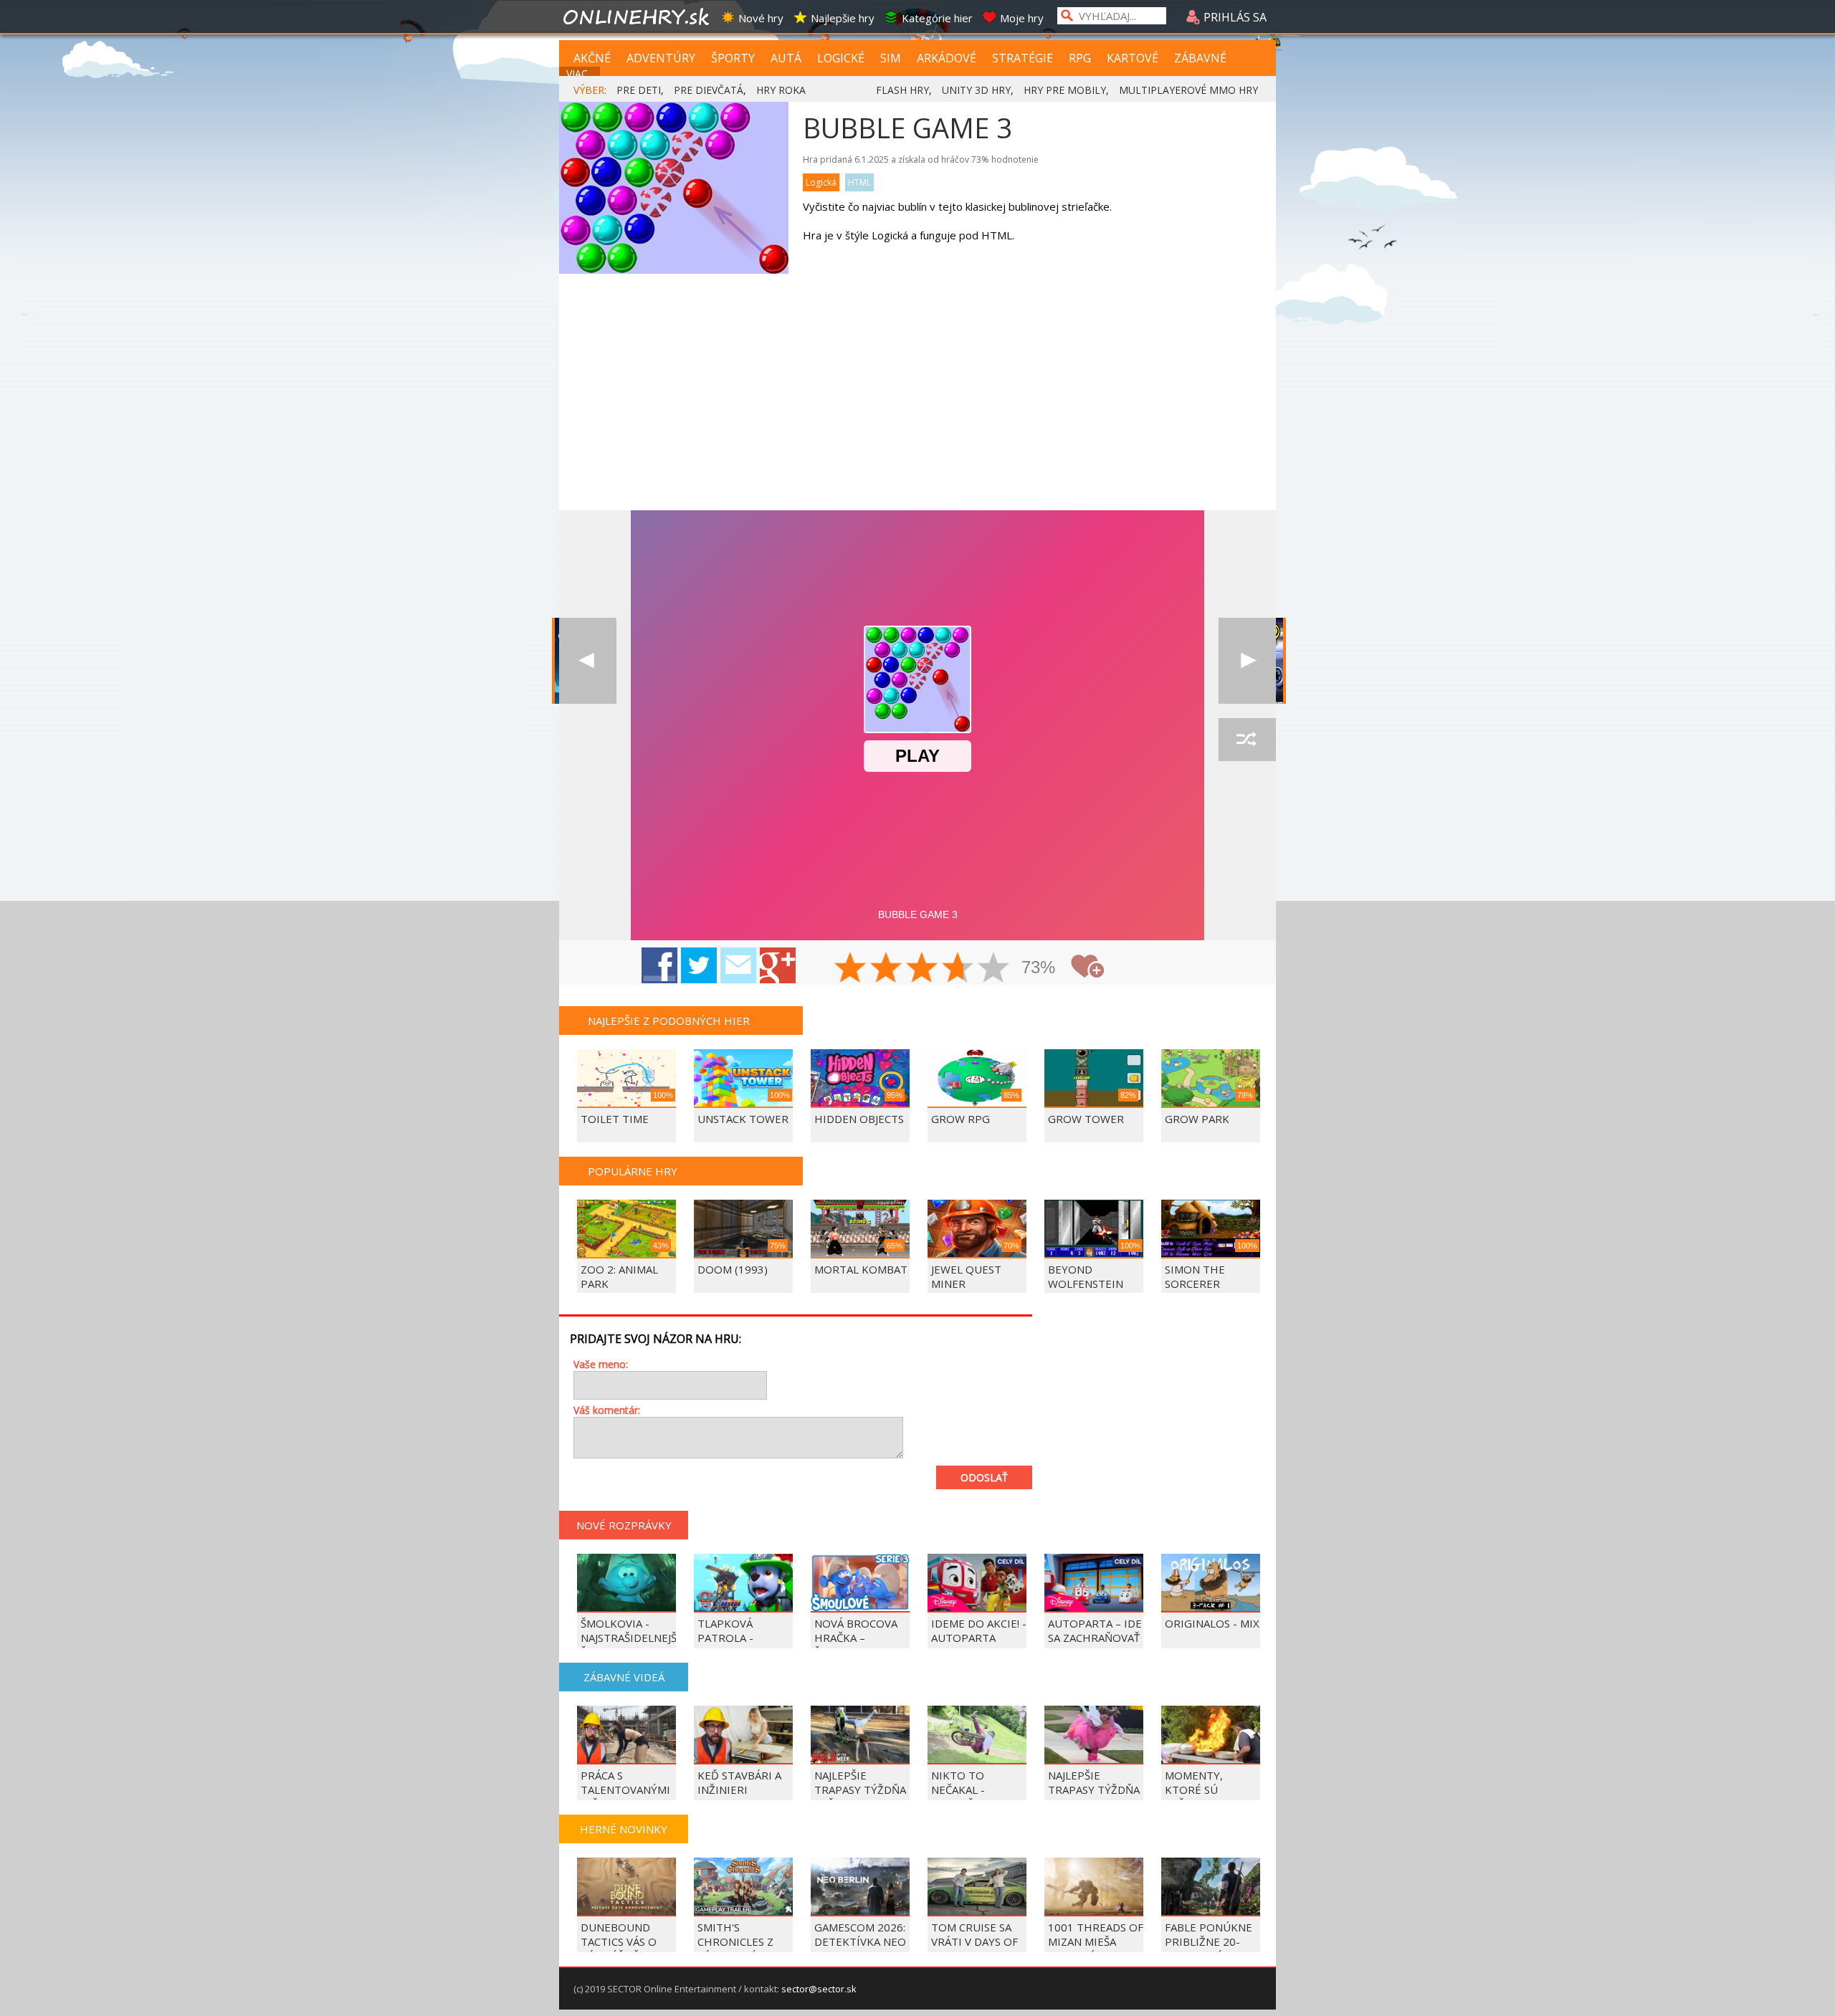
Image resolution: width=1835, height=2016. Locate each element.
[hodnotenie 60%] (923, 969)
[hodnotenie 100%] (994, 969)
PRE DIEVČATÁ (709, 90)
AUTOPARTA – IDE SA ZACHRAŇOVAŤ (1095, 1630)
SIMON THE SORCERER (1195, 1276)
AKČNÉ (592, 58)
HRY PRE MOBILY (1065, 90)
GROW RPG (961, 1119)
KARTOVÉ (1133, 58)
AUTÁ (786, 58)
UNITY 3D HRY (976, 90)
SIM (891, 58)
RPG (1080, 58)
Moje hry (1022, 18)
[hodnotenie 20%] (851, 969)
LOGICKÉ (841, 58)
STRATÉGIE (1023, 58)
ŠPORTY (733, 58)
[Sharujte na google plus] (778, 965)
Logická (821, 182)
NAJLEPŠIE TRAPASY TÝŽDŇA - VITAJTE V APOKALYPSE (1094, 1797)
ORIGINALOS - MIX (1212, 1623)
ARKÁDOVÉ (947, 58)
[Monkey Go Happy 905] (1247, 661)
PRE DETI (639, 90)
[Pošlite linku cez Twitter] (699, 965)
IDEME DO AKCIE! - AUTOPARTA (979, 1630)
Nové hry (761, 18)
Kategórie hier (937, 18)
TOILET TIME (615, 1119)
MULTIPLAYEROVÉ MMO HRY (1188, 90)
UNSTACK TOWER (743, 1119)
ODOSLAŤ (984, 1477)
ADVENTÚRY (661, 58)
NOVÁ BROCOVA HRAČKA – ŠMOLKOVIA (856, 1638)
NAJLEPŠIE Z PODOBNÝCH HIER (669, 1021)
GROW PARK (1197, 1119)
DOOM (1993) (733, 1269)
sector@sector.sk (819, 1989)
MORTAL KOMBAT (861, 1269)
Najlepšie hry (843, 18)
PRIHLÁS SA (1234, 17)
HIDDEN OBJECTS (859, 1119)
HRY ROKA (781, 90)
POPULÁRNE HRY (633, 1171)
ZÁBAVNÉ (1200, 58)
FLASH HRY (902, 90)
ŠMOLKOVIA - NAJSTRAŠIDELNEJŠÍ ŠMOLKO (630, 1638)
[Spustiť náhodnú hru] (1247, 740)
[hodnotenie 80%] (958, 969)
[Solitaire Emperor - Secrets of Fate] (588, 661)
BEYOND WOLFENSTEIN (1086, 1276)
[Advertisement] (917, 403)
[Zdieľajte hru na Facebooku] (659, 965)
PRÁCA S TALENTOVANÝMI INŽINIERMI (625, 1790)
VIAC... (580, 73)
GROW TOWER (1086, 1119)
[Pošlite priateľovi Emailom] (738, 965)
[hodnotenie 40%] (887, 969)
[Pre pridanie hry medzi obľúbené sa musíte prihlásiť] (1087, 966)
